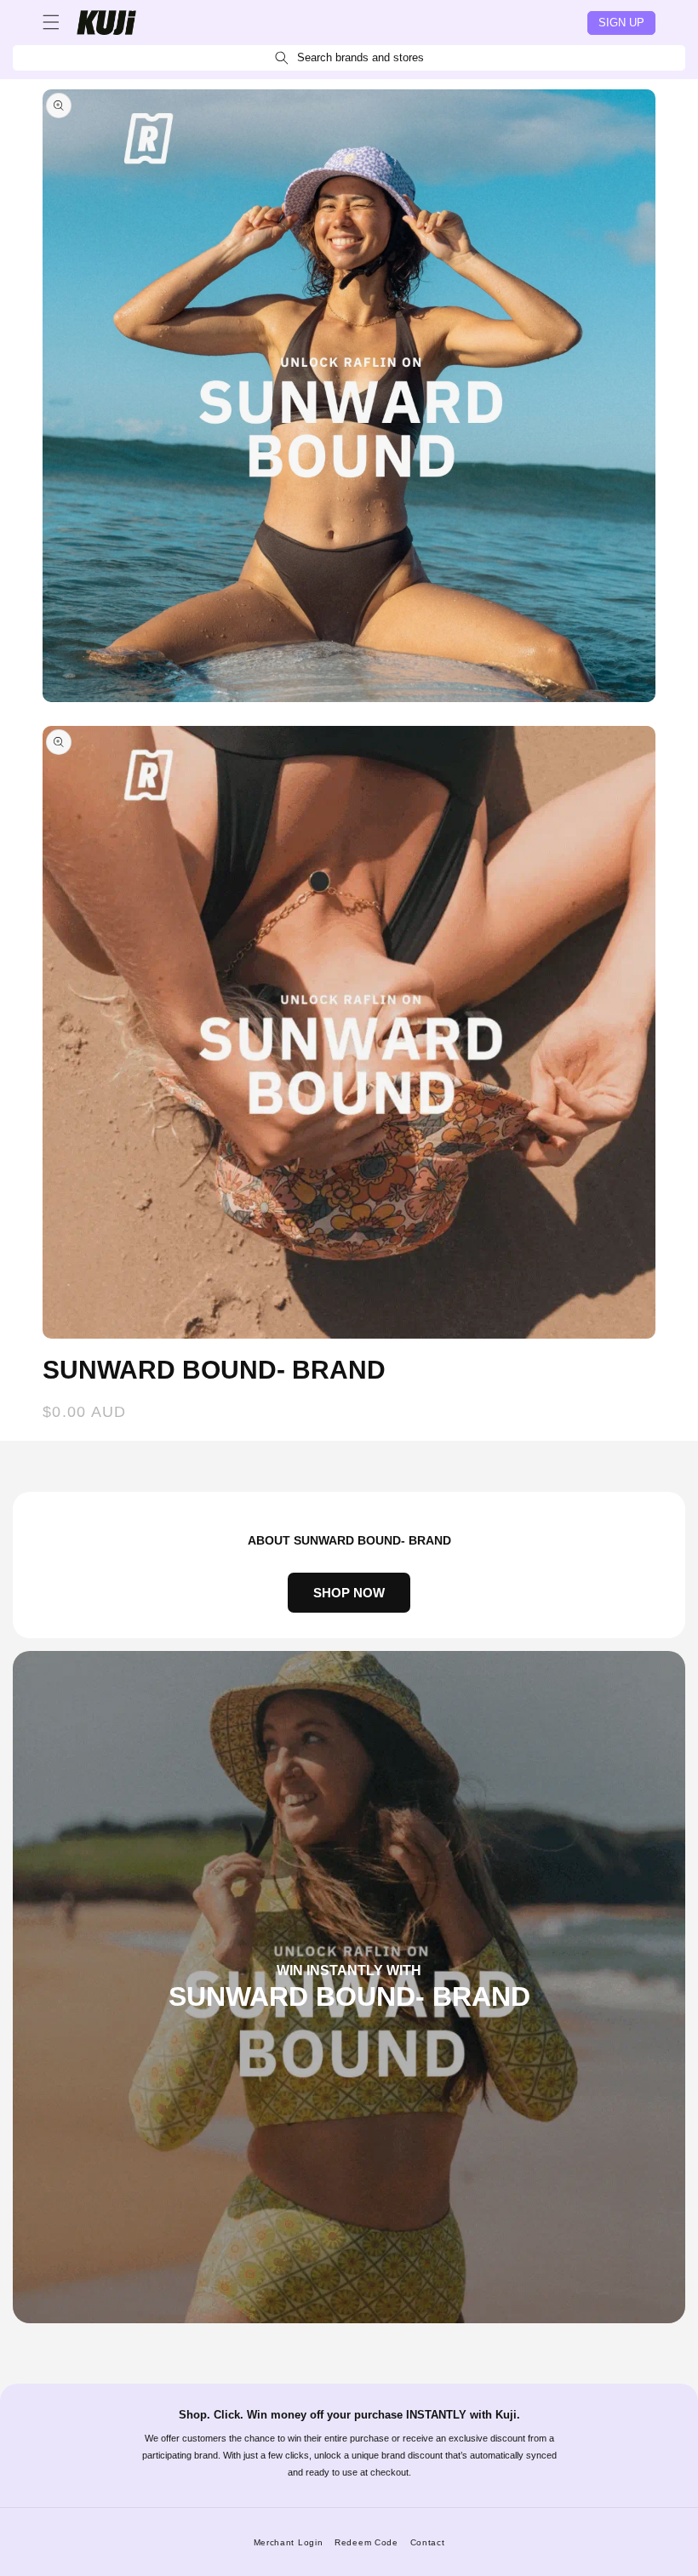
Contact (428, 2542)
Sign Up (621, 23)
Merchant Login (289, 2542)
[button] (51, 22)
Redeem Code (366, 2542)
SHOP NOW (349, 1593)
